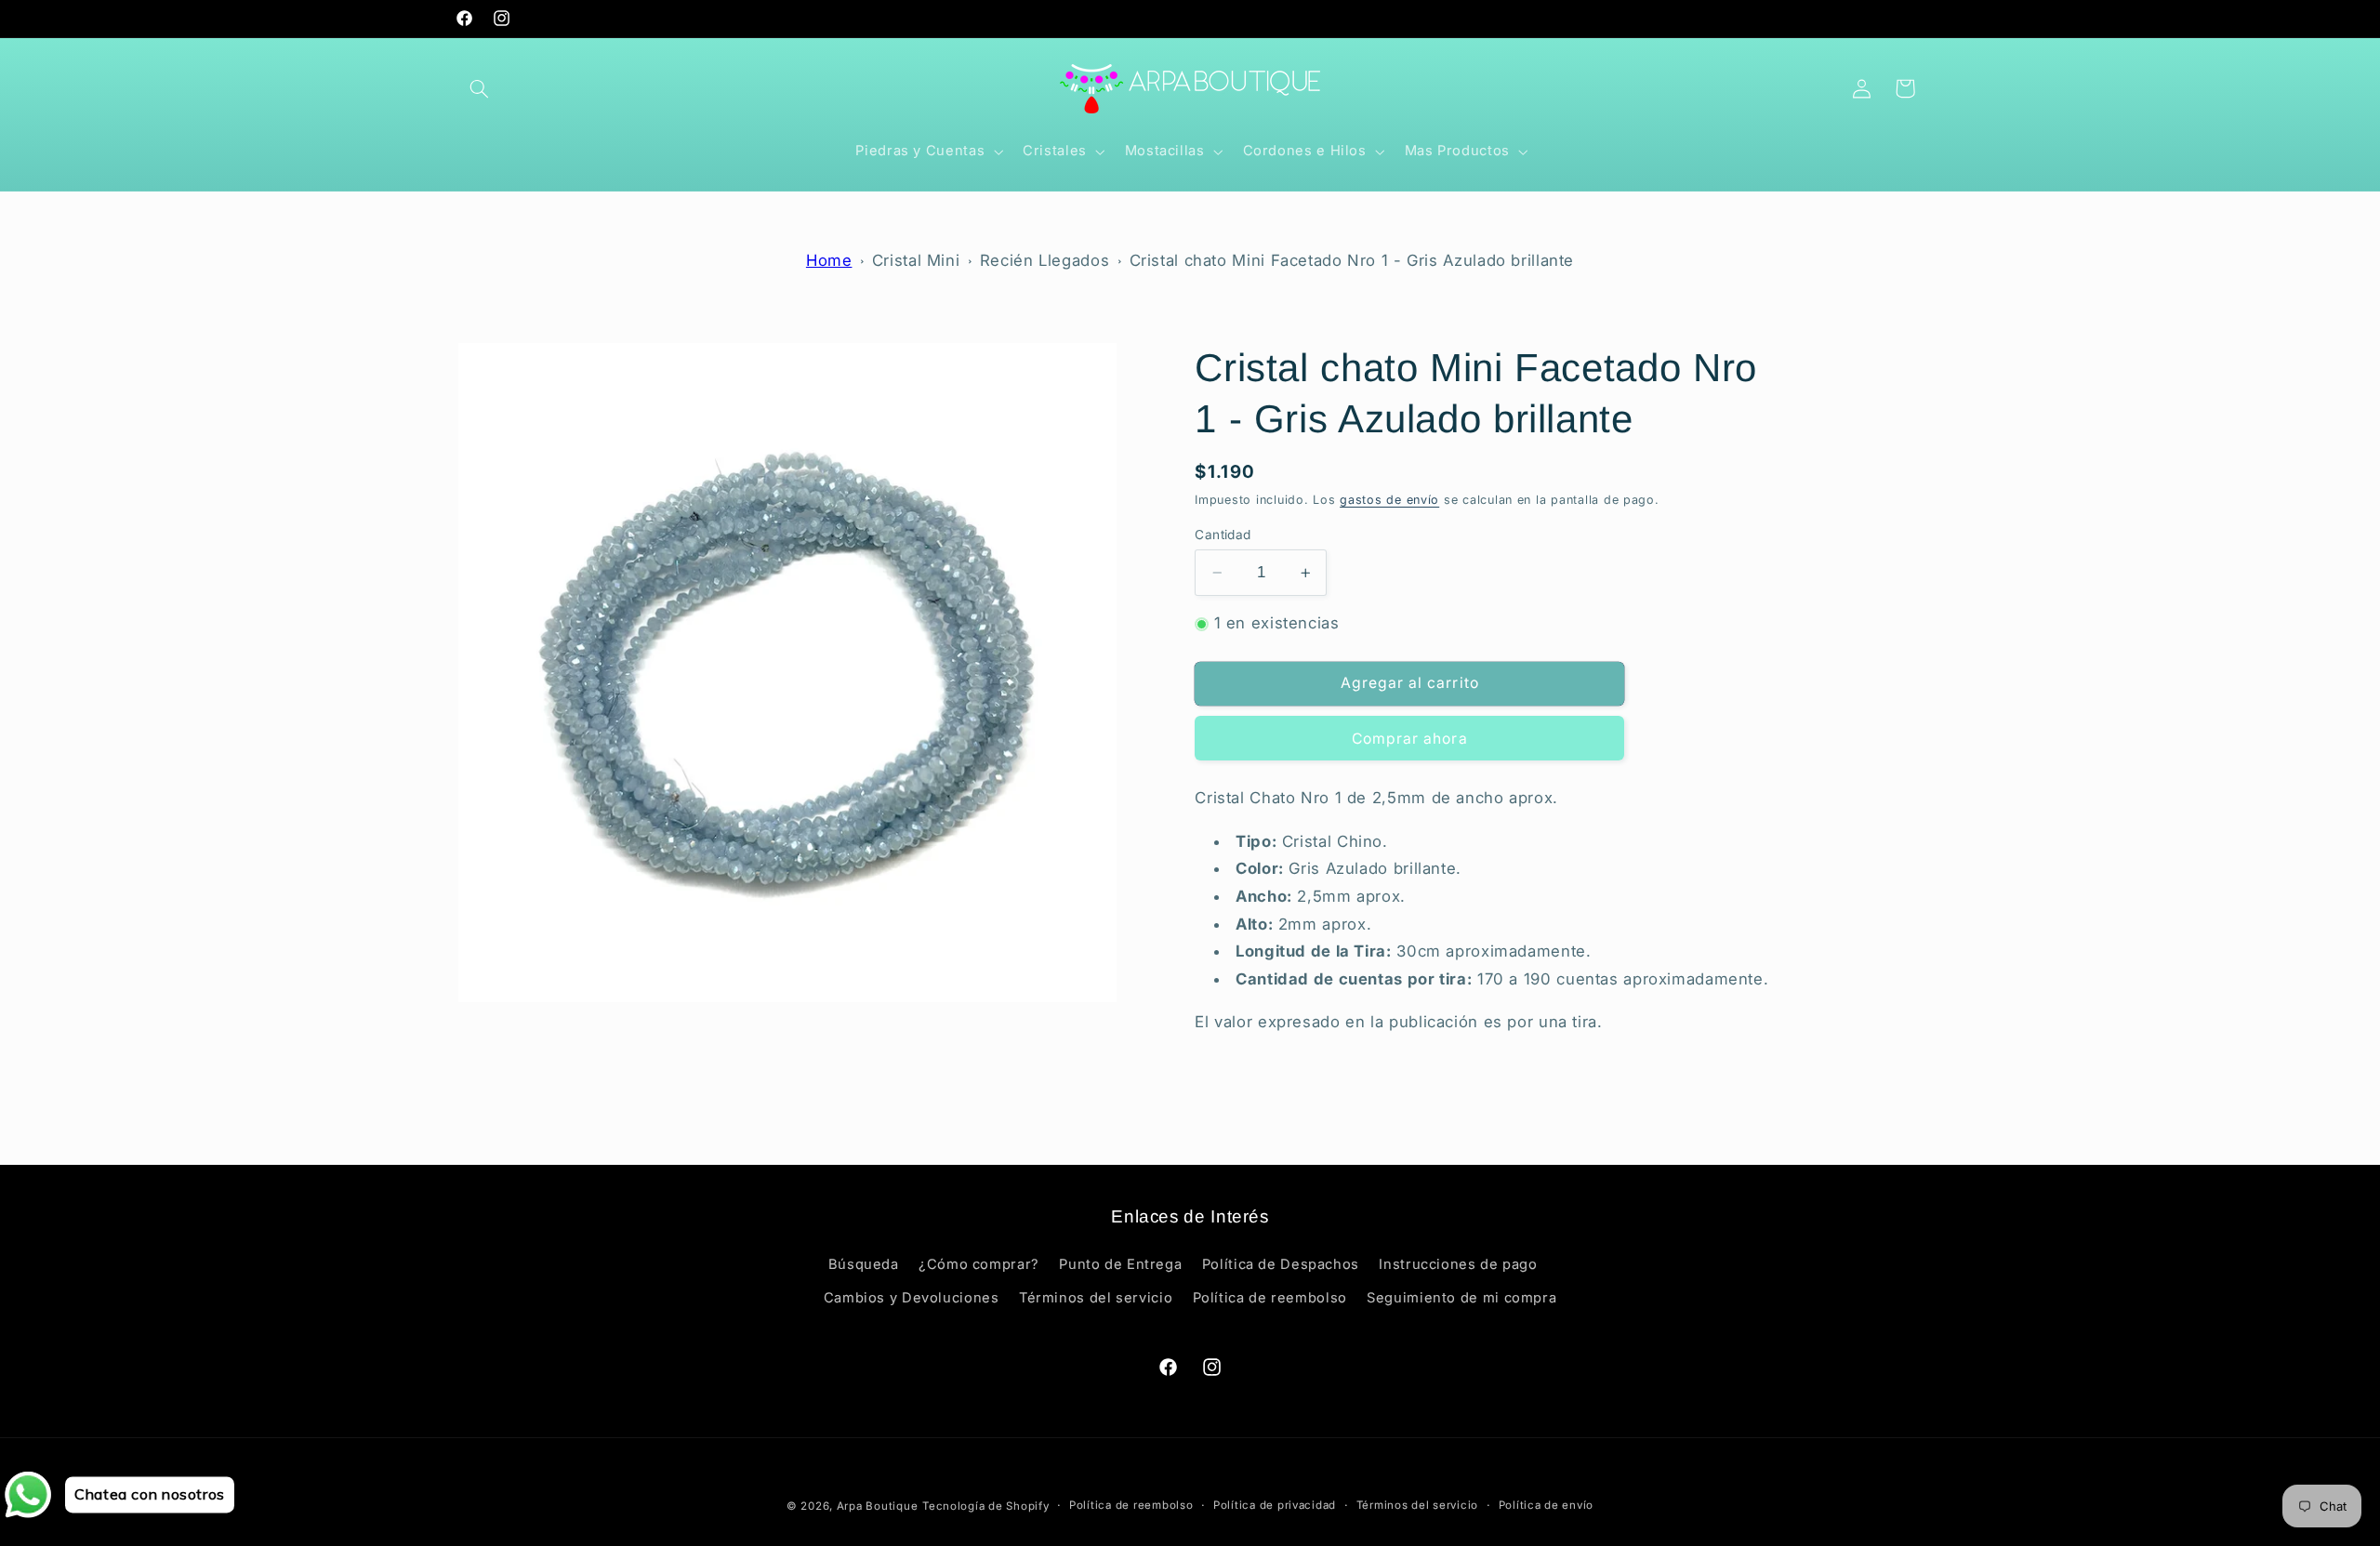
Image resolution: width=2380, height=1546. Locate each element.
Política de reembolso (1270, 1299)
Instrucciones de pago (1458, 1264)
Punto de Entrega (1120, 1264)
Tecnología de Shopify (985, 1506)
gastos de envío (1389, 501)
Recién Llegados (1045, 260)
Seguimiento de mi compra (1461, 1299)
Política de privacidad (1275, 1506)
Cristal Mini (916, 260)
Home (829, 260)
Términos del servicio (1096, 1299)
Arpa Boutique (878, 1506)
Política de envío (1547, 1506)
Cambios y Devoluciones (912, 1299)
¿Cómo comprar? (979, 1264)
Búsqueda (864, 1264)
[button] (480, 88)
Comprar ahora (1410, 739)
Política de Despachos (1281, 1264)
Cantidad (1223, 535)
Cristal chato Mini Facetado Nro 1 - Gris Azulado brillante (1352, 260)
